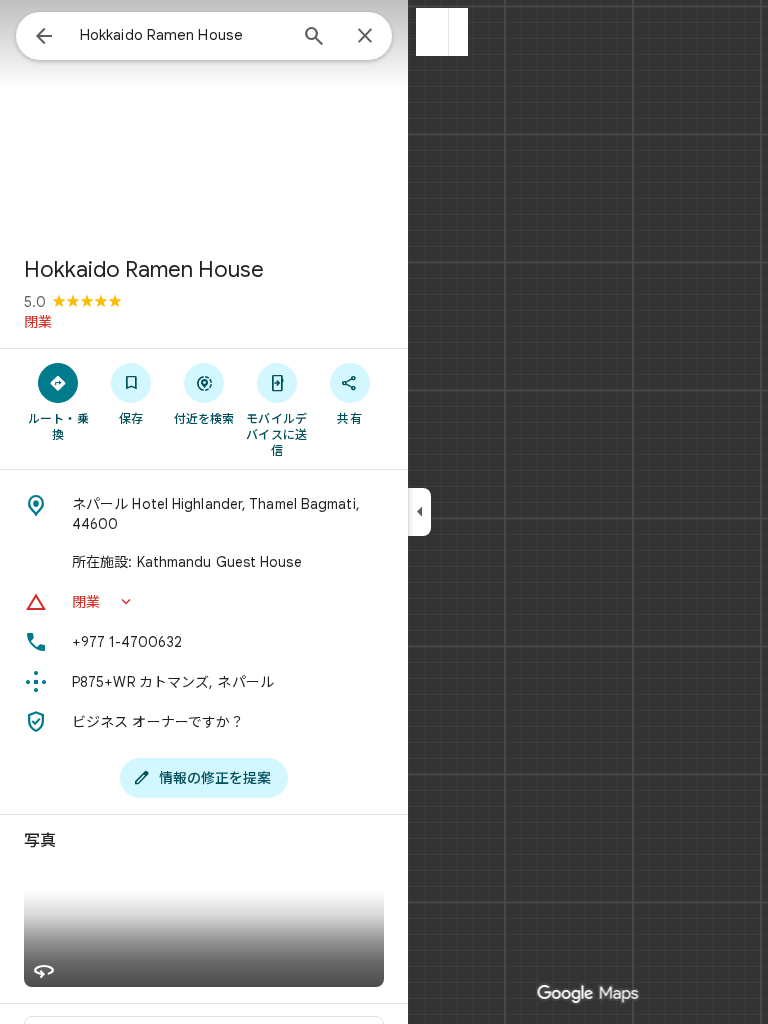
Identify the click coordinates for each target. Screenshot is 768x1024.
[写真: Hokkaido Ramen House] (204, 120)
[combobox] (183, 35)
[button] (432, 32)
